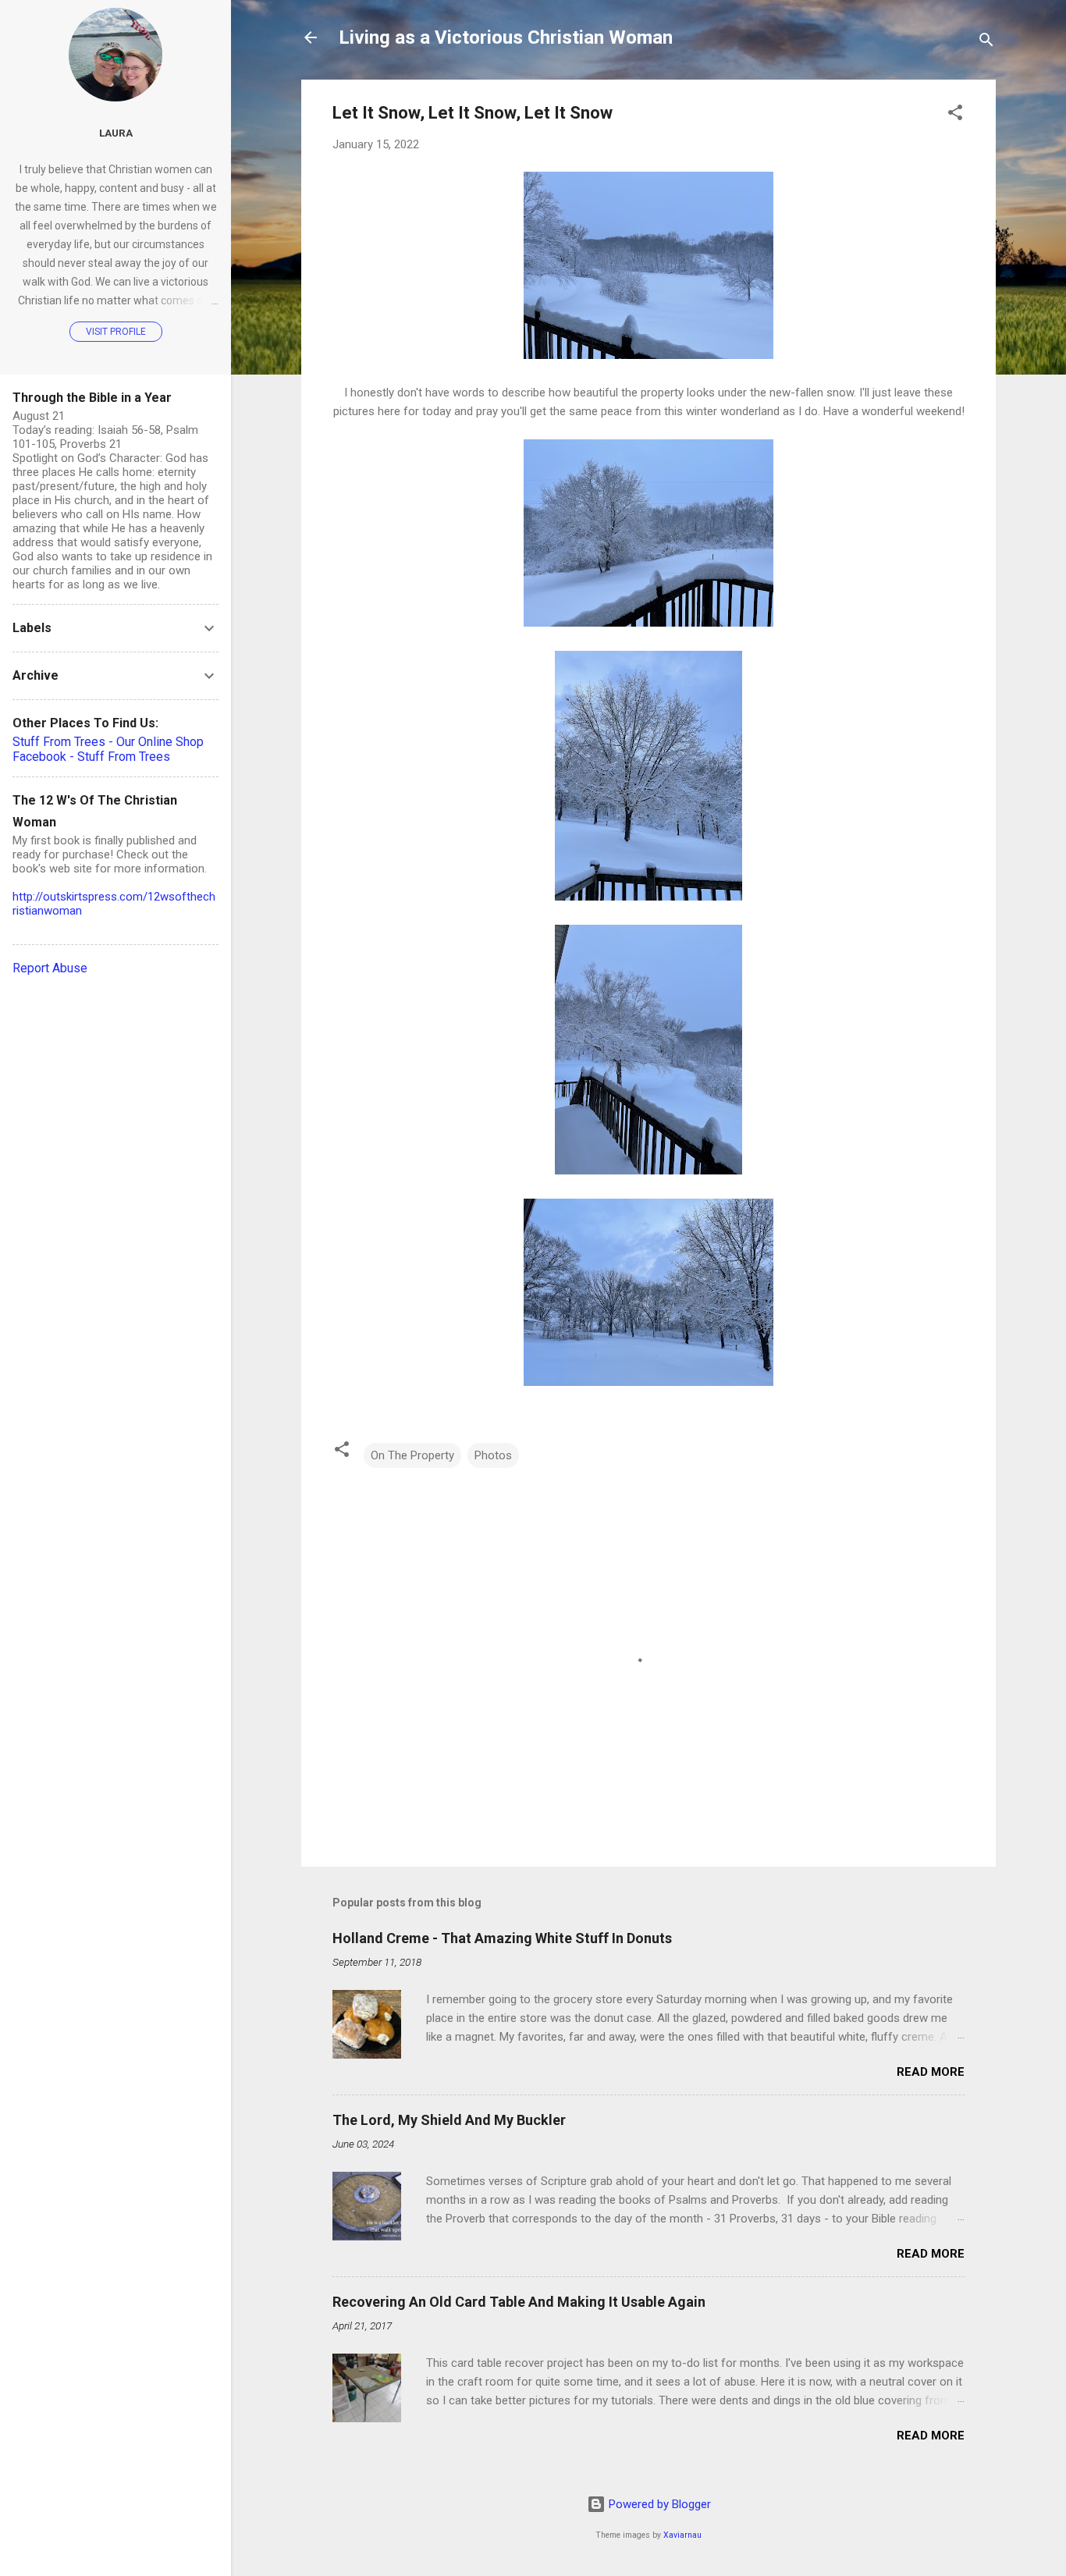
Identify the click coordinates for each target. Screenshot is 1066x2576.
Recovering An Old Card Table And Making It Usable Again (519, 2302)
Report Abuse (50, 968)
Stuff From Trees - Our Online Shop (108, 742)
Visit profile (116, 332)
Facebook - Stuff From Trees (91, 757)
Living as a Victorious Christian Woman (506, 37)
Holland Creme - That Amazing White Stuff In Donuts (502, 1938)
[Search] (986, 43)
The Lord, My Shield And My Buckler (449, 2120)
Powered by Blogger (658, 2504)
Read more (931, 2072)
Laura (116, 133)
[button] (955, 115)
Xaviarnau (682, 2535)
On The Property (412, 1455)
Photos (493, 1455)
